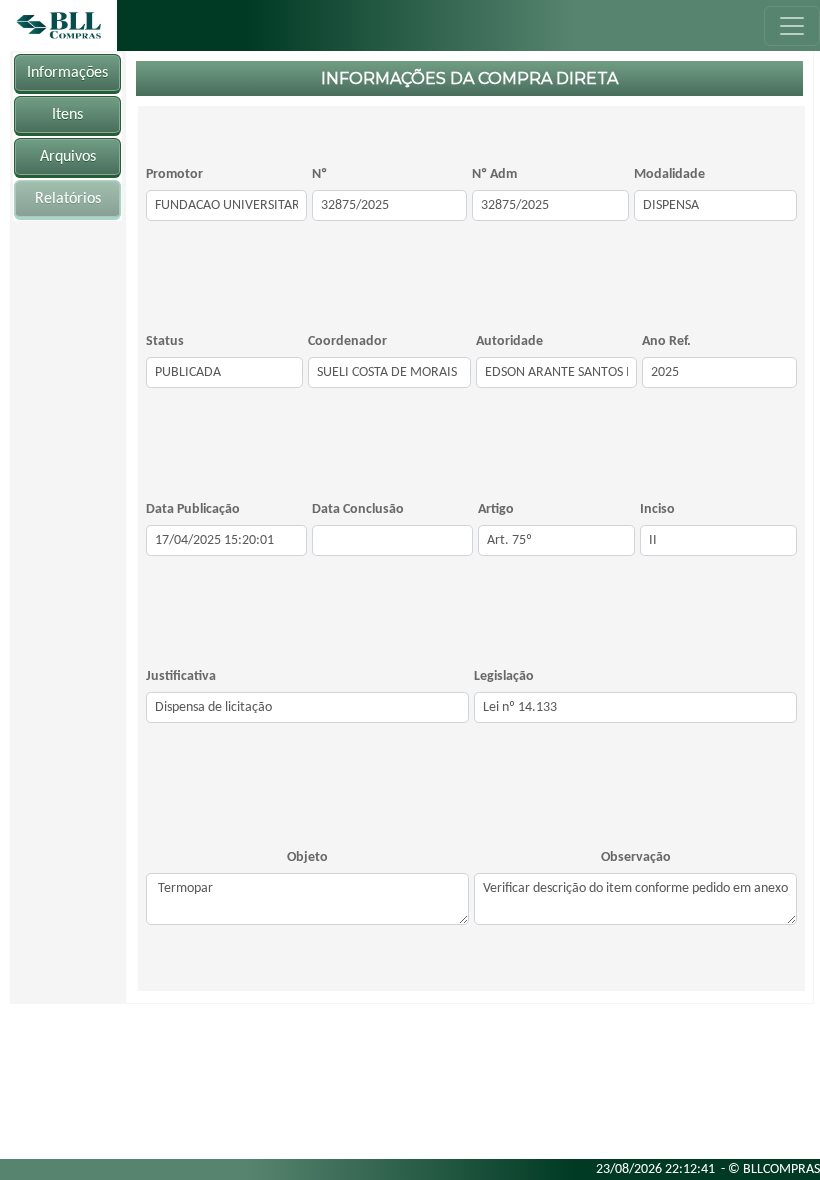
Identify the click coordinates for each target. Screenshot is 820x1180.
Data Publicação (193, 509)
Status (165, 341)
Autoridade (509, 341)
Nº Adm (494, 174)
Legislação (504, 676)
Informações (67, 73)
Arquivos (68, 157)
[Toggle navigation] (792, 26)
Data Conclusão (358, 509)
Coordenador (347, 341)
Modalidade (669, 174)
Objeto (307, 857)
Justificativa (181, 676)
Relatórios (68, 199)
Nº (319, 174)
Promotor (174, 174)
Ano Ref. (666, 341)
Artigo (496, 509)
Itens (67, 115)
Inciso (657, 509)
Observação (636, 857)
